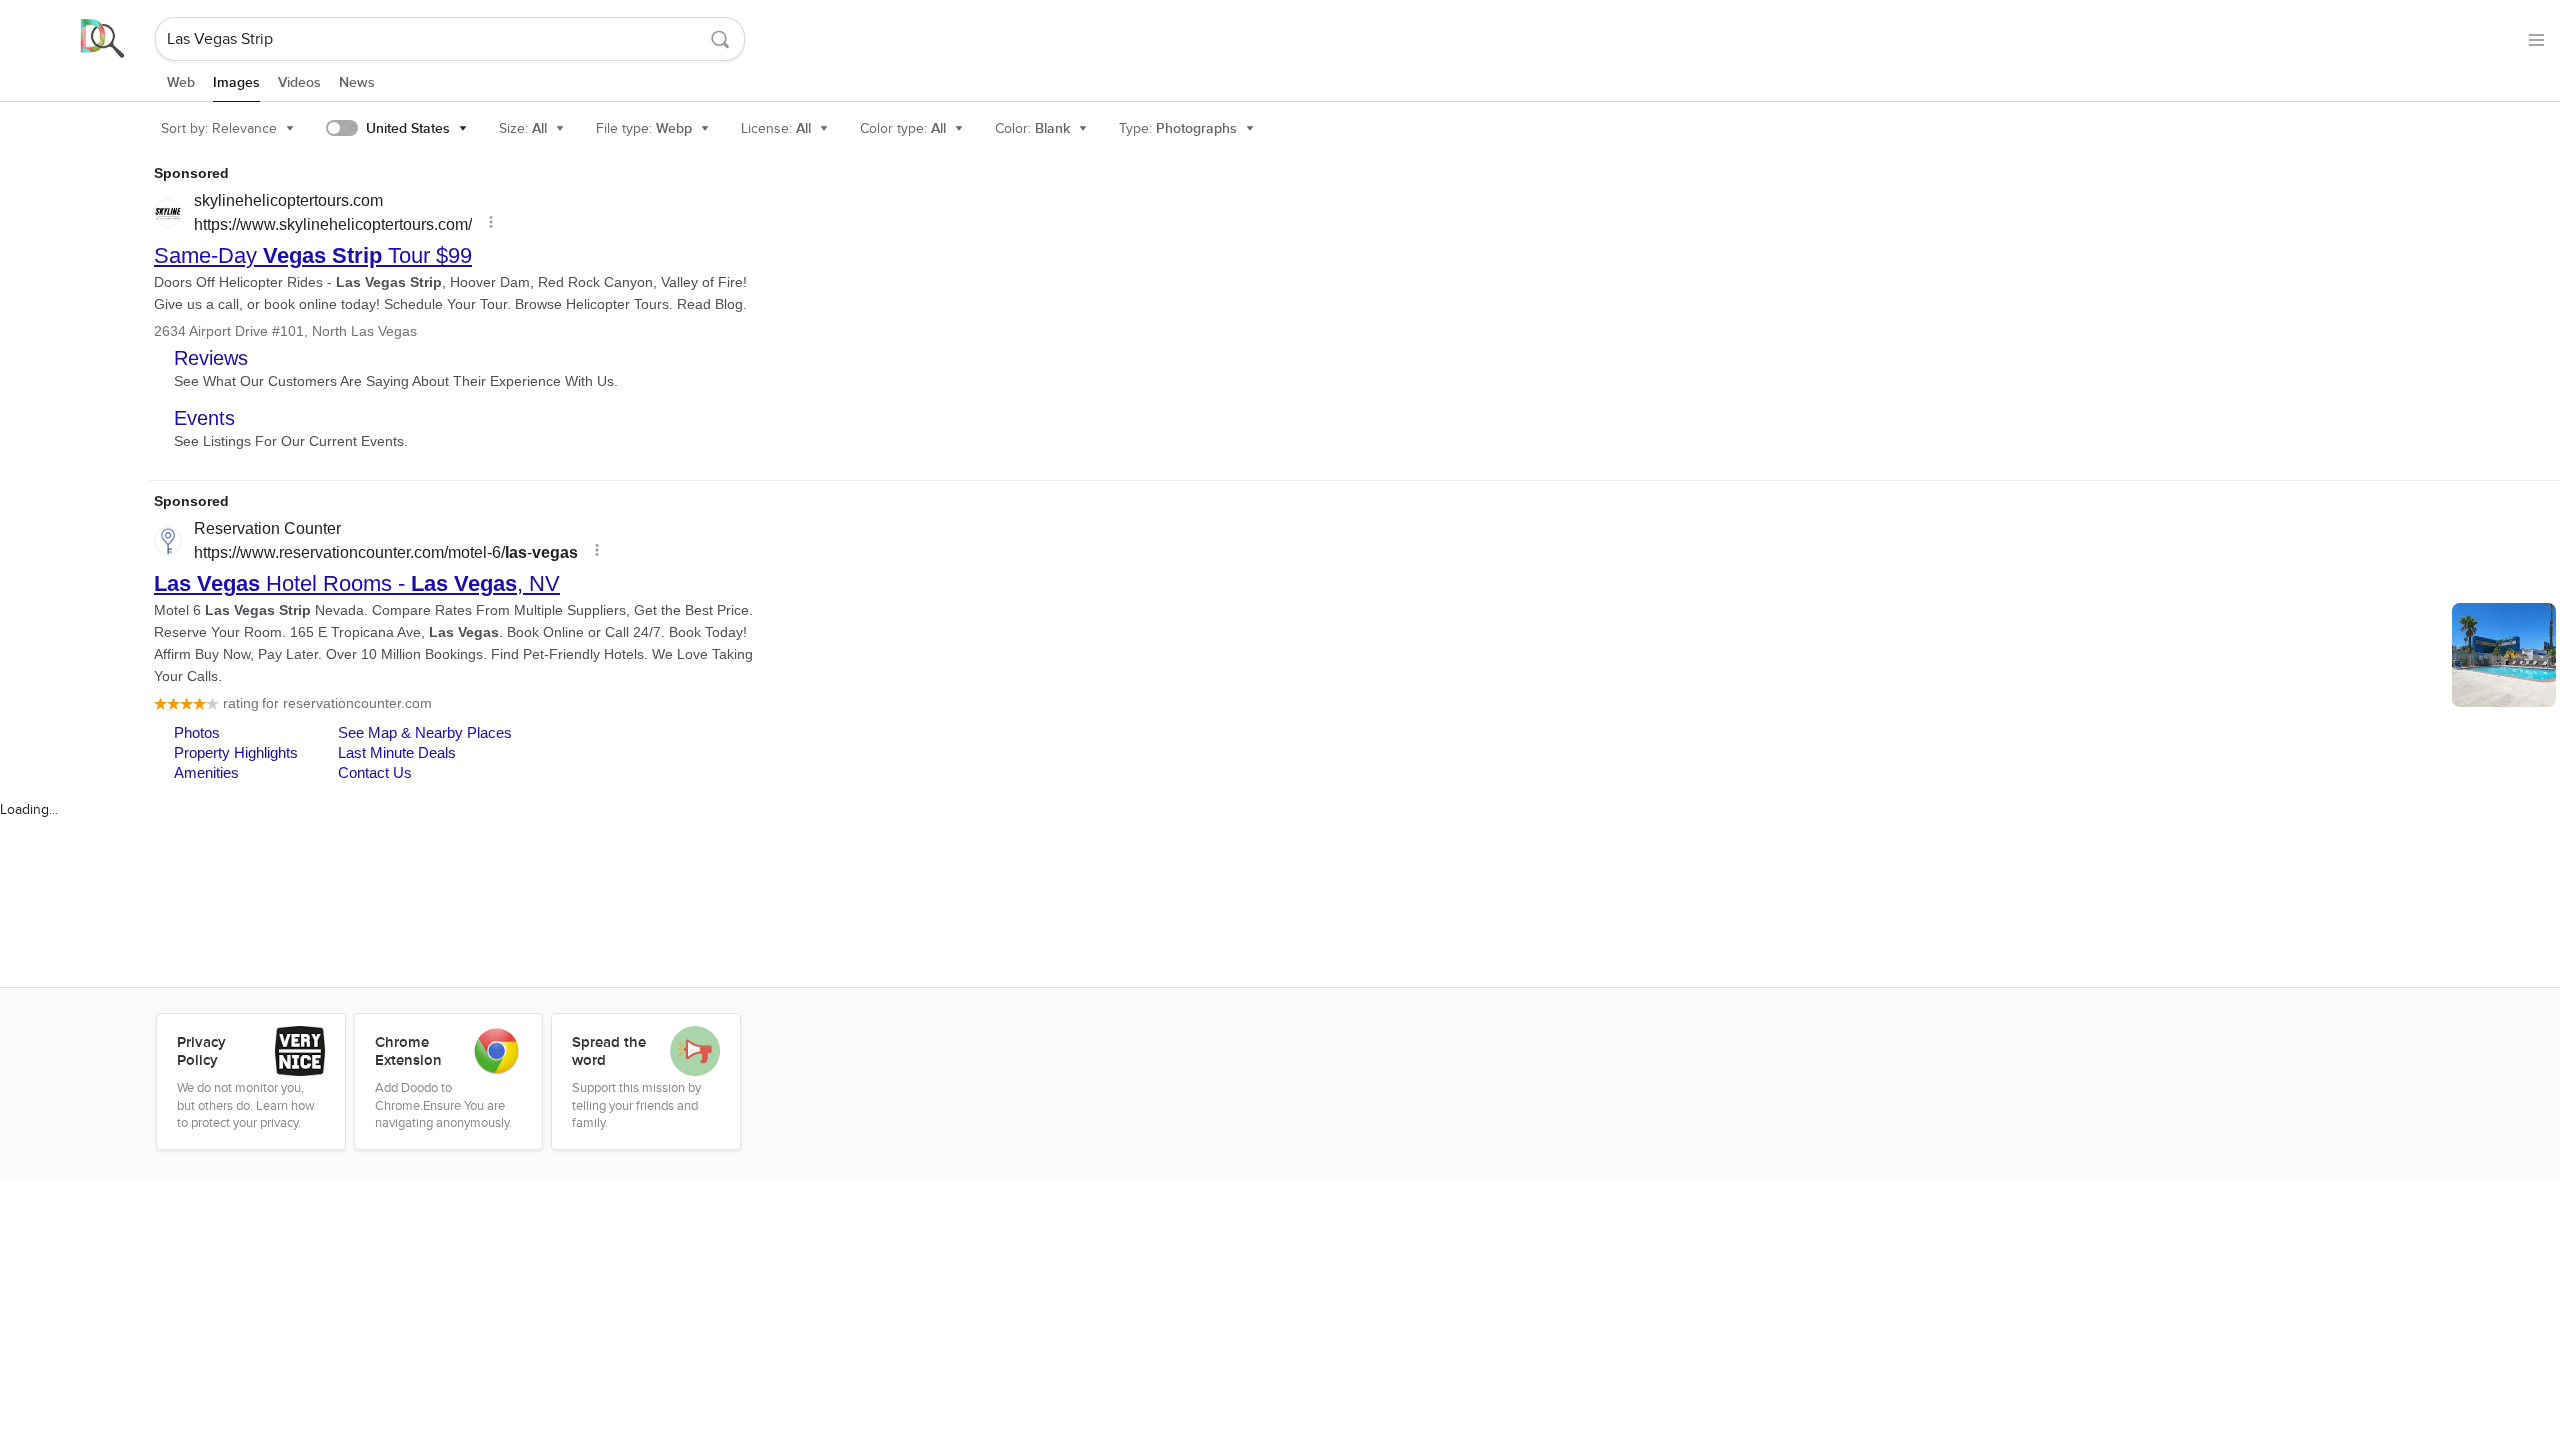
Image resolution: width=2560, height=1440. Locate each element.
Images (236, 82)
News (357, 82)
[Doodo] (79, 39)
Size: (523, 128)
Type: (1178, 128)
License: (776, 128)
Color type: (903, 128)
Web (181, 82)
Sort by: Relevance (219, 128)
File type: (644, 128)
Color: (1032, 128)
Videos (299, 82)
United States (408, 128)
